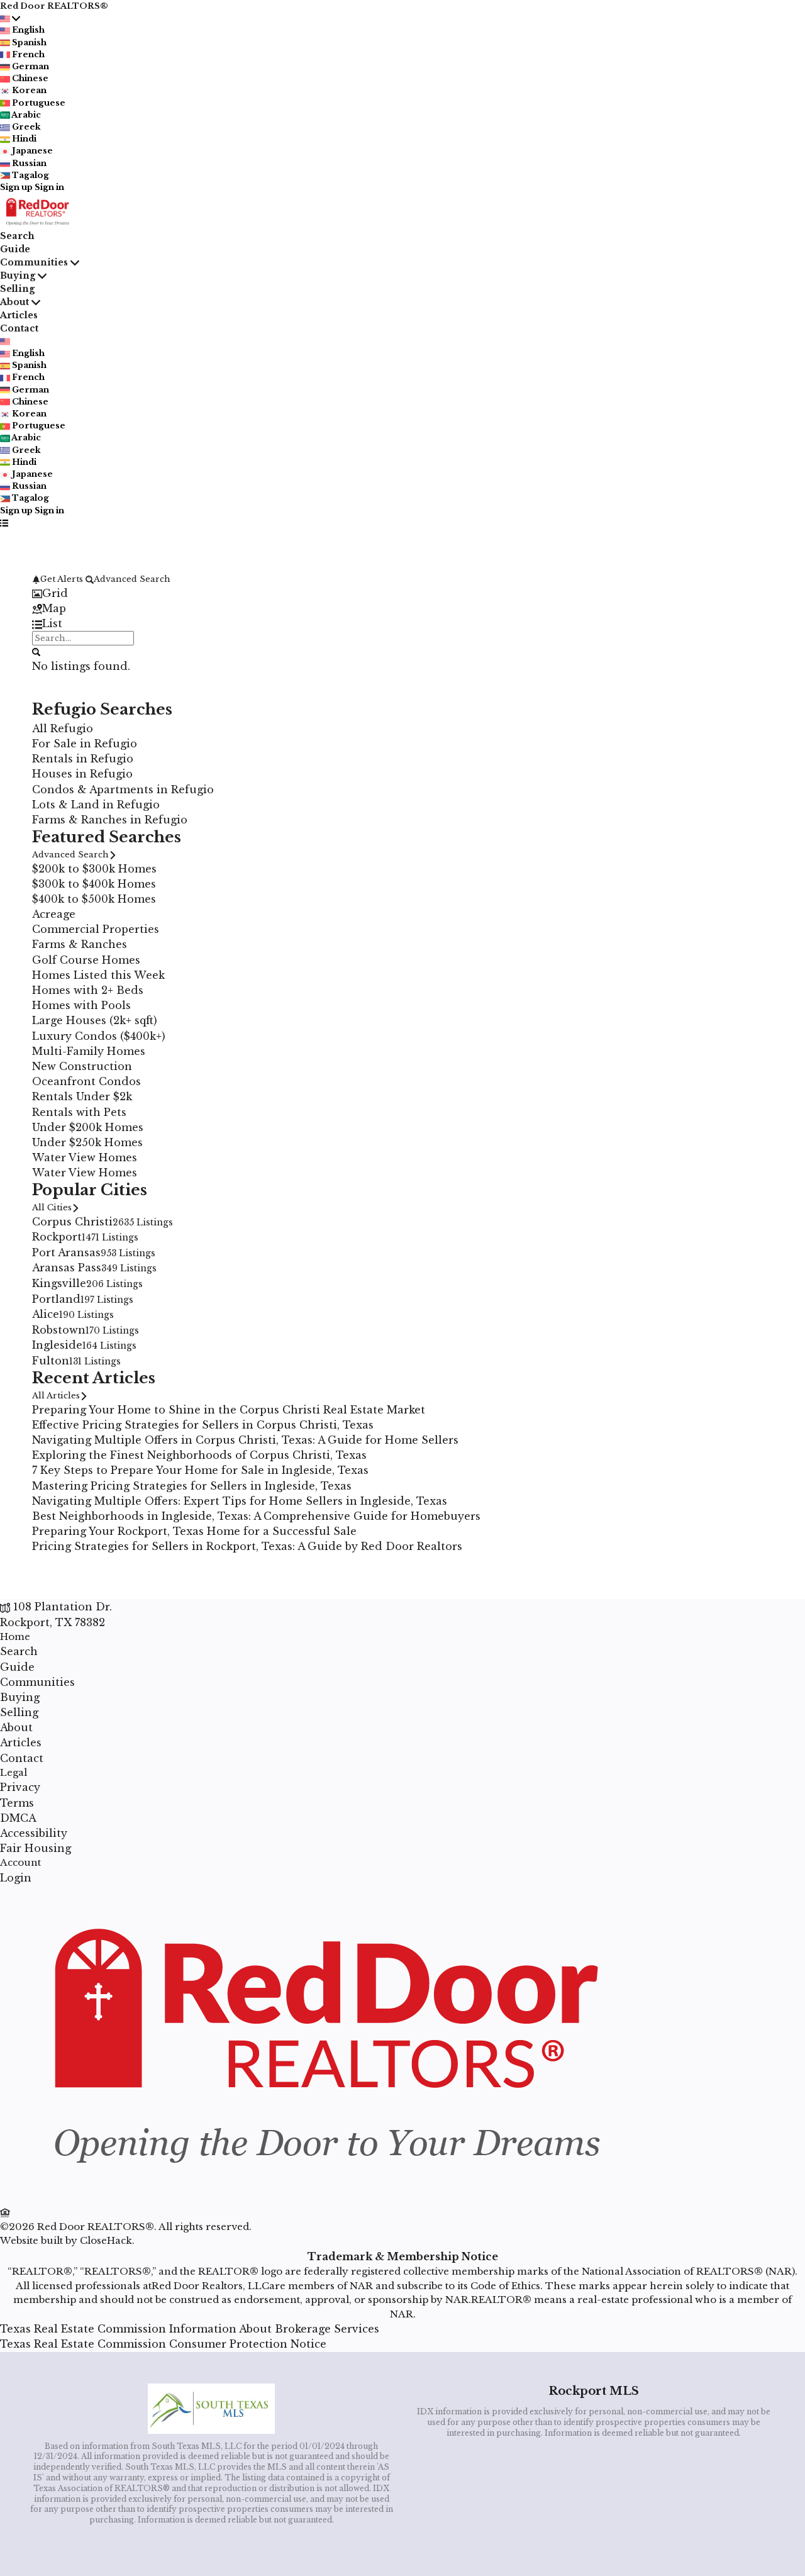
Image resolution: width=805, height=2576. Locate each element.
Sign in (49, 187)
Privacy (20, 1787)
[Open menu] (4, 522)
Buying (18, 276)
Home (15, 1636)
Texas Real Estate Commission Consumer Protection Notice (163, 2344)
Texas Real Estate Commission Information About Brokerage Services (190, 2329)
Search (17, 236)
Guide (15, 249)
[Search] (36, 651)
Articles (19, 315)
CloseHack (106, 2240)
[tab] (402, 593)
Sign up (16, 187)
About (14, 302)
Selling (17, 289)
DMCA (18, 1818)
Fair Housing (36, 1848)
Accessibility (34, 1833)
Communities (34, 262)
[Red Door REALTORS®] (322, 2197)
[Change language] (10, 18)
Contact (19, 328)
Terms (17, 1803)
